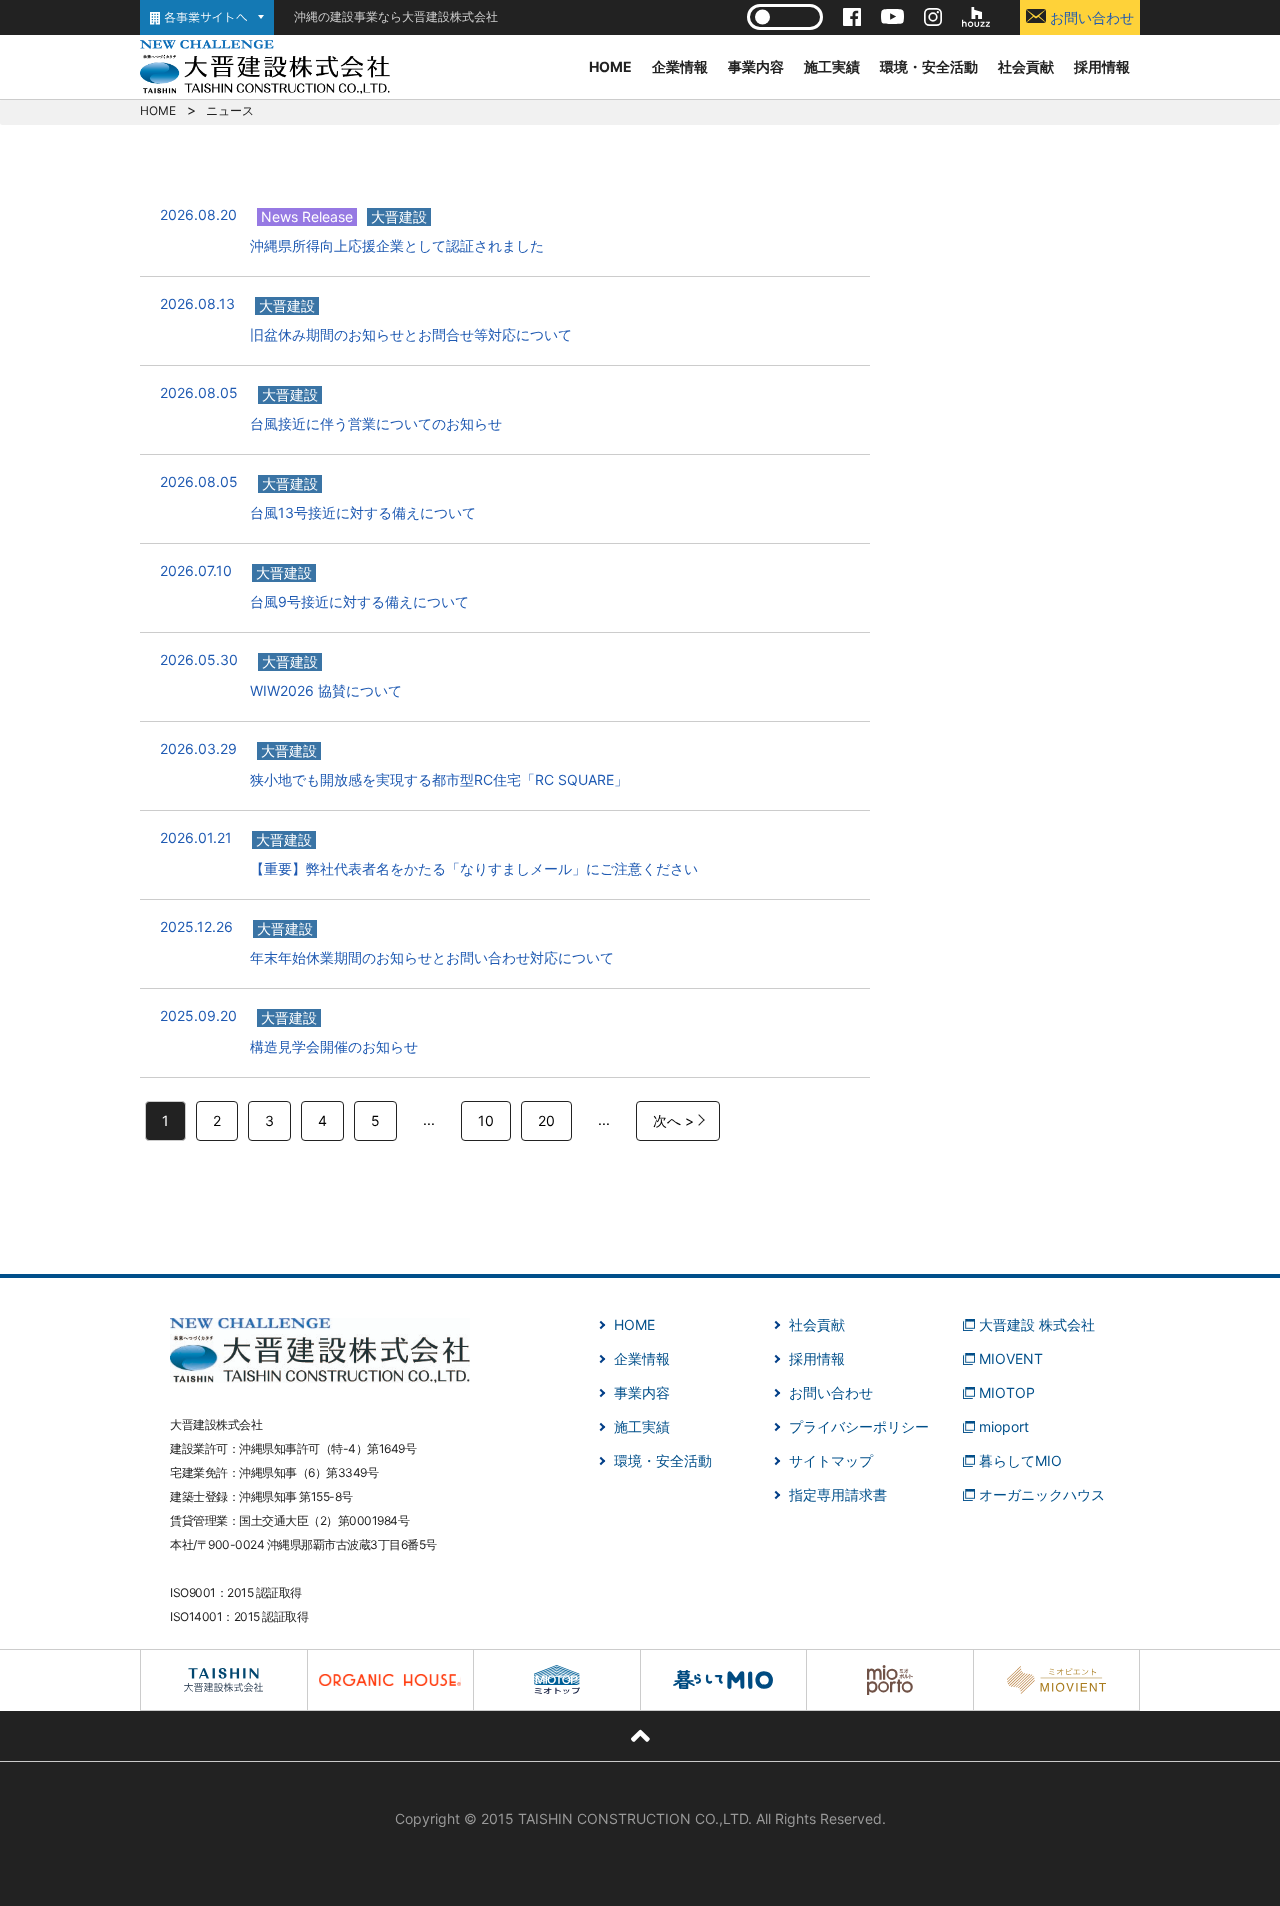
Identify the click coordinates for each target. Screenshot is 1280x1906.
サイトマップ (831, 1460)
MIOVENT (1011, 1358)
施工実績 (832, 66)
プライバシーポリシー (859, 1426)
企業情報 (680, 66)
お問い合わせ (1090, 17)
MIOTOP (1007, 1392)
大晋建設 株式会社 (1037, 1324)
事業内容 (756, 66)
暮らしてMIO (1020, 1460)
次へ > (673, 1120)
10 (486, 1120)
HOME (610, 66)
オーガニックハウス (1042, 1494)
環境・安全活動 (929, 66)
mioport (1004, 1426)
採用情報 (1102, 66)
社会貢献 (1026, 66)
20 (546, 1120)
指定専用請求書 (838, 1494)
